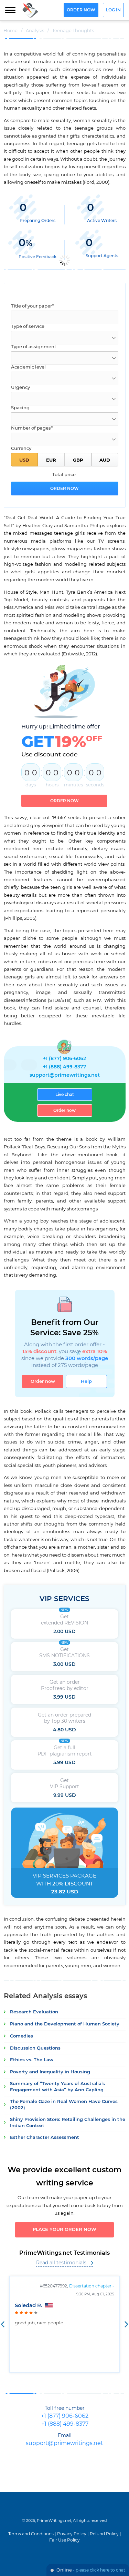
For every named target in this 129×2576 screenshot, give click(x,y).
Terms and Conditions (31, 2534)
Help (86, 1381)
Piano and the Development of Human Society (65, 2024)
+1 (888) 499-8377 (65, 1067)
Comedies (21, 2036)
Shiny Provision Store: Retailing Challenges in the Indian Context (68, 2123)
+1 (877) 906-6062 (64, 1059)
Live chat (65, 1095)
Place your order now (64, 2230)
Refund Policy (104, 2534)
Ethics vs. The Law (32, 2060)
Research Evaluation (34, 2012)
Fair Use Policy (64, 2540)
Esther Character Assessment (45, 2138)
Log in (113, 10)
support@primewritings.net (65, 1075)
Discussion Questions (35, 2048)
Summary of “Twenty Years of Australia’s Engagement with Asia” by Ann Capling (57, 2087)
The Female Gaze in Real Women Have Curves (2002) (64, 2105)
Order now (81, 10)
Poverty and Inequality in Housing (50, 2072)
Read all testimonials (61, 2263)
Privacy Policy (72, 2534)
